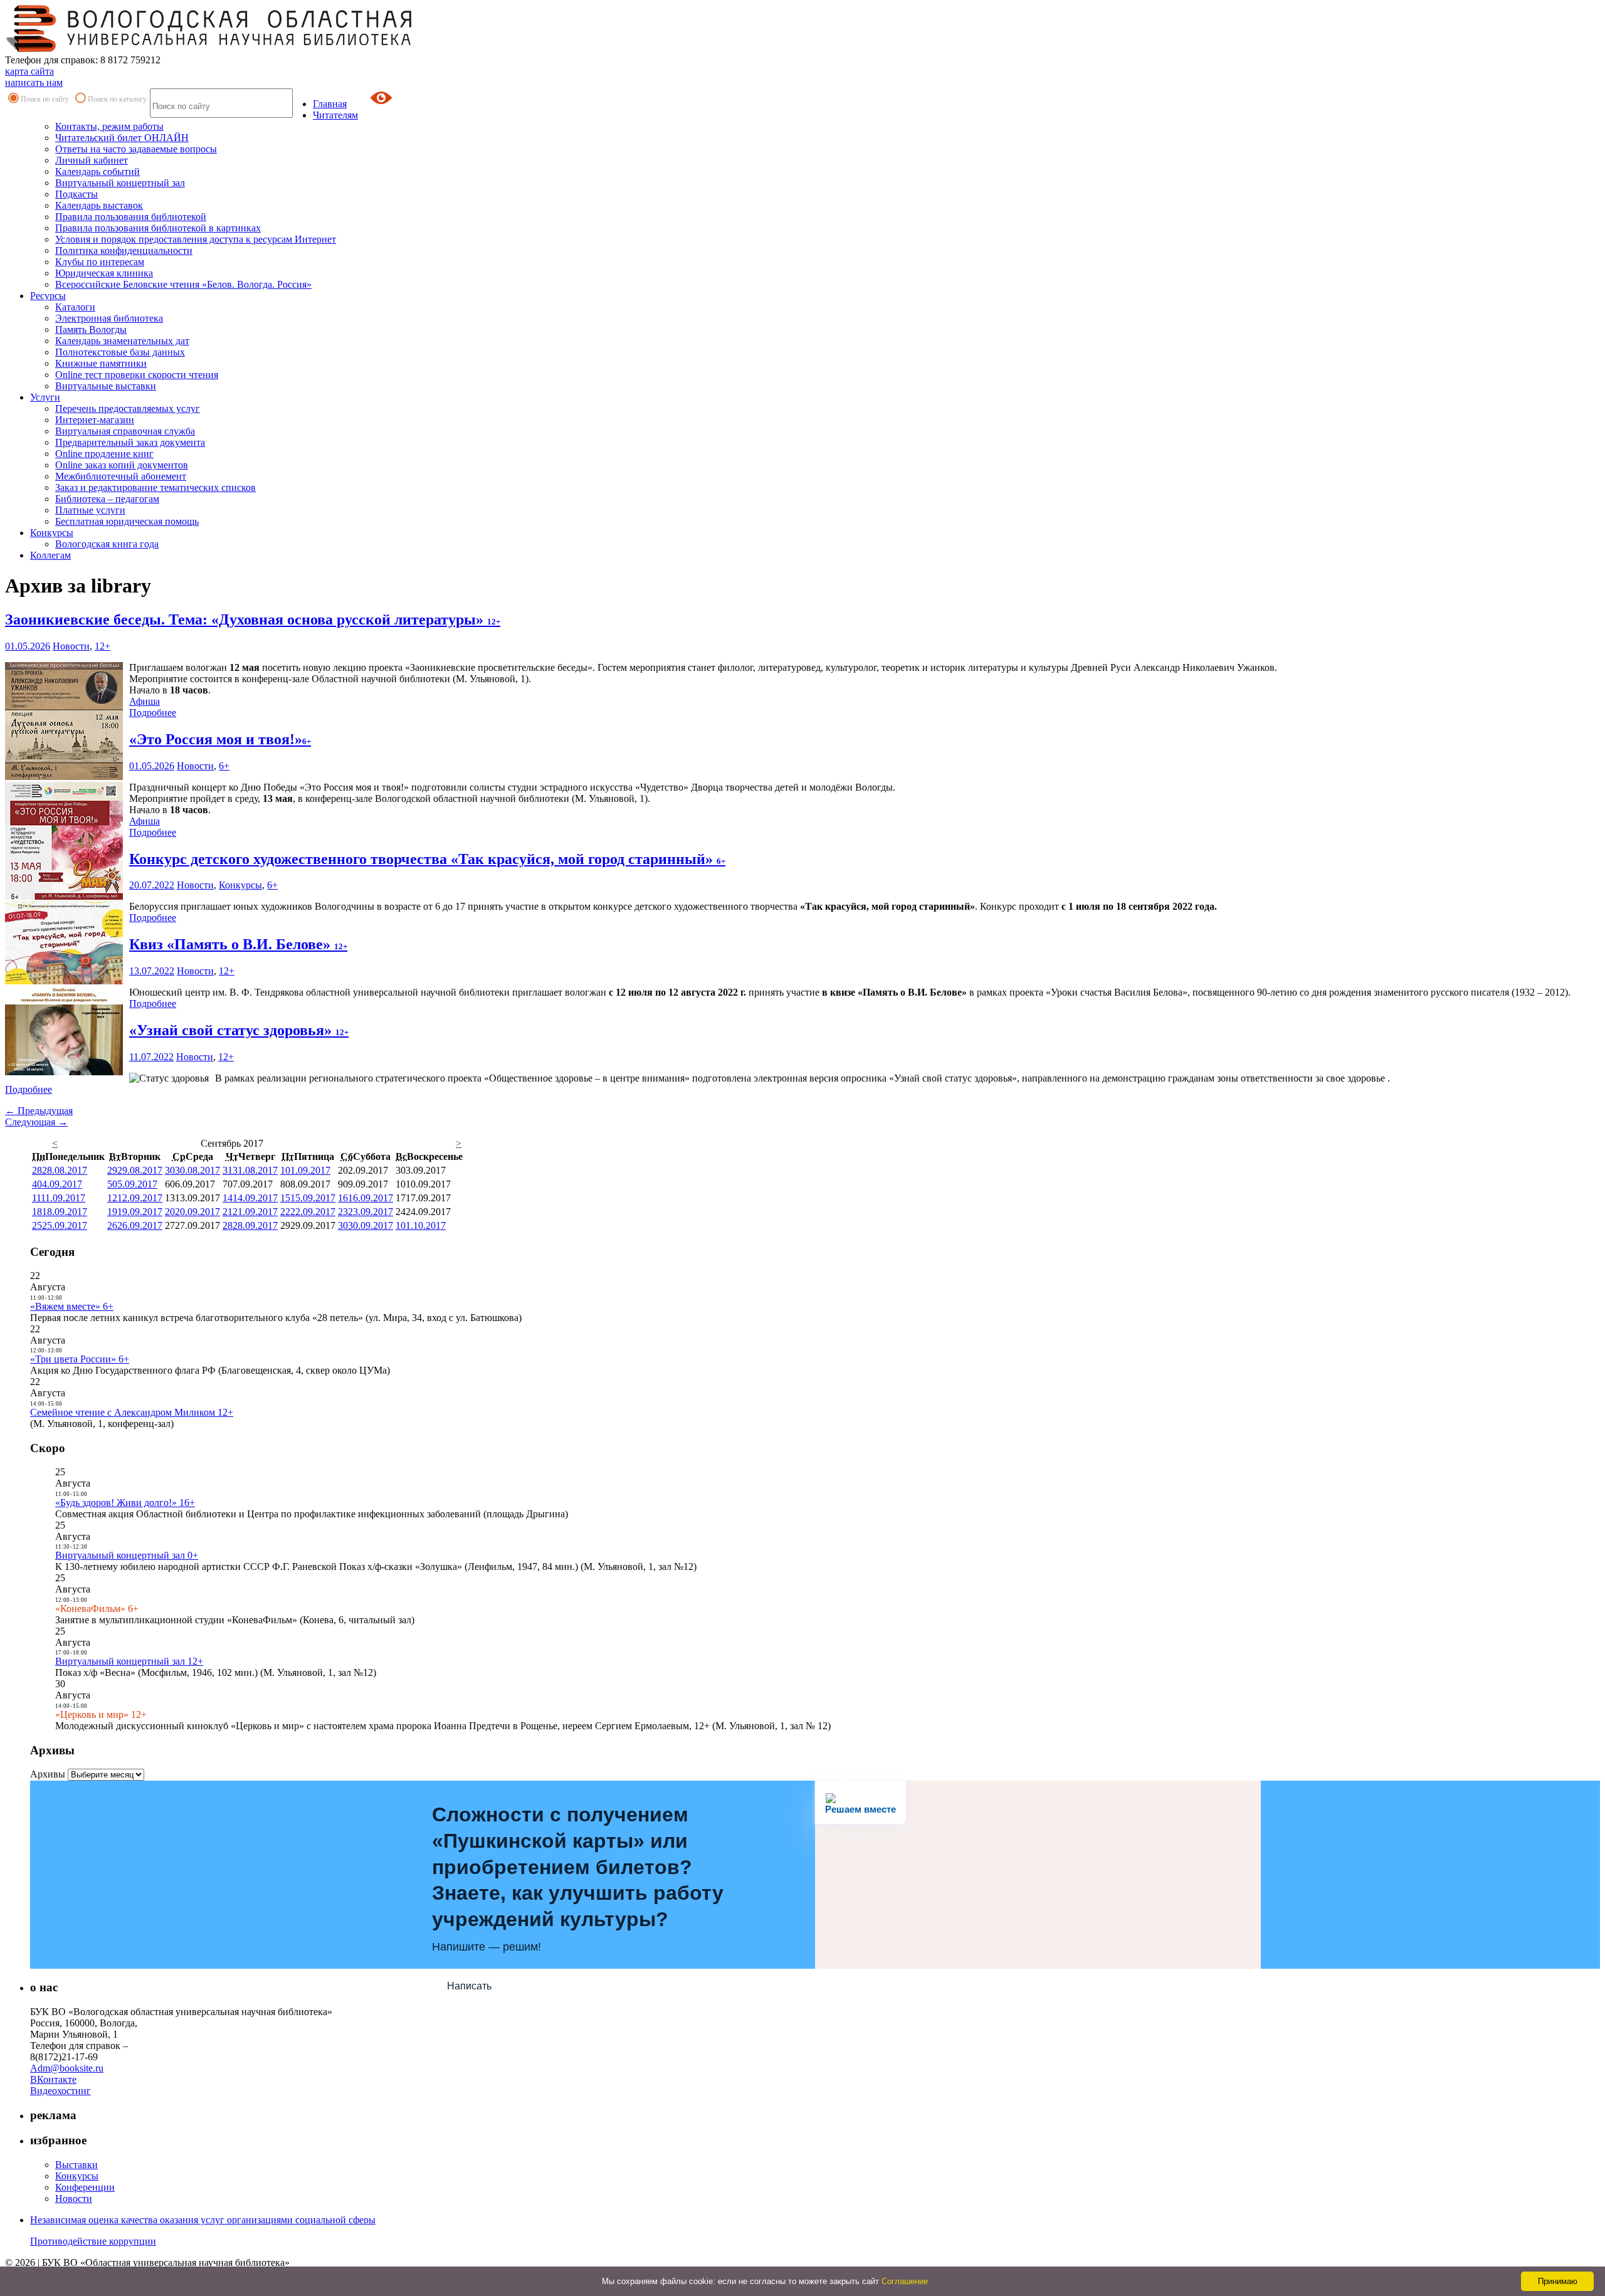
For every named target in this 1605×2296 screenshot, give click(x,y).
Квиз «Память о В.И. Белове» (238, 944)
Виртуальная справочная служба (125, 431)
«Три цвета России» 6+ (80, 1359)
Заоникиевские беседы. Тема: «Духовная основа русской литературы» (253, 619)
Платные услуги (90, 510)
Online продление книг (104, 454)
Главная (330, 104)
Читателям (335, 115)
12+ (103, 646)
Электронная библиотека (109, 318)
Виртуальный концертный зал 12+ (129, 1661)
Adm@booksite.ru (67, 2068)
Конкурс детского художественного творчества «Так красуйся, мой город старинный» (427, 859)
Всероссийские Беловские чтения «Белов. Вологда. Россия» (183, 284)
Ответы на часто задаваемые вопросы (136, 149)
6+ (224, 766)
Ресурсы (48, 296)
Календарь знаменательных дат (122, 341)
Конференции (85, 2187)
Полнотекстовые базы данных (120, 352)
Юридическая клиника (104, 273)
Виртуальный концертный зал (120, 183)
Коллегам (50, 555)
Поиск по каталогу (117, 99)
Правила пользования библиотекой (131, 217)
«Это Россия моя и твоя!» (220, 739)
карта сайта (29, 71)
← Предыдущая (39, 1111)
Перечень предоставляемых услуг (128, 408)
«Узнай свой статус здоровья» (239, 1030)
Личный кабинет (92, 160)
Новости (71, 646)
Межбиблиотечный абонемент (121, 476)
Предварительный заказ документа (130, 442)
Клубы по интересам (100, 262)
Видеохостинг (61, 2091)
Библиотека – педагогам (107, 499)
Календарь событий (97, 171)
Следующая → (36, 1122)
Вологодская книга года (107, 544)
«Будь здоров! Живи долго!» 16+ (125, 1503)
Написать (469, 1986)
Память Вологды (91, 329)
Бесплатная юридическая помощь (127, 521)
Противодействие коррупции (93, 2241)
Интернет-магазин (95, 420)
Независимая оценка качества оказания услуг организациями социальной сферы (203, 2220)
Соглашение (905, 2281)
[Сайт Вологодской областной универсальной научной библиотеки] (209, 49)
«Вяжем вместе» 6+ (72, 1306)
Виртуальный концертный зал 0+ (127, 1555)
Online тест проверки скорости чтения (137, 375)
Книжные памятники (101, 363)
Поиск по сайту (45, 99)
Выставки (76, 2165)
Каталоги (75, 307)
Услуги (45, 397)
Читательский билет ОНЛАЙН (122, 138)
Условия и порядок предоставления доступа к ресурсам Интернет (196, 239)
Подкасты (76, 194)
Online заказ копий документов (122, 465)
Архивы (48, 1774)
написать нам (34, 82)
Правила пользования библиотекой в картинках (158, 228)
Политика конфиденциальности (124, 250)
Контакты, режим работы (109, 126)
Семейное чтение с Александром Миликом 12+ (132, 1412)
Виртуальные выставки (106, 386)
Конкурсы (52, 533)
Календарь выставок (99, 205)
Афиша (145, 701)
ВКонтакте (53, 2079)
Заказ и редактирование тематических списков (155, 487)
